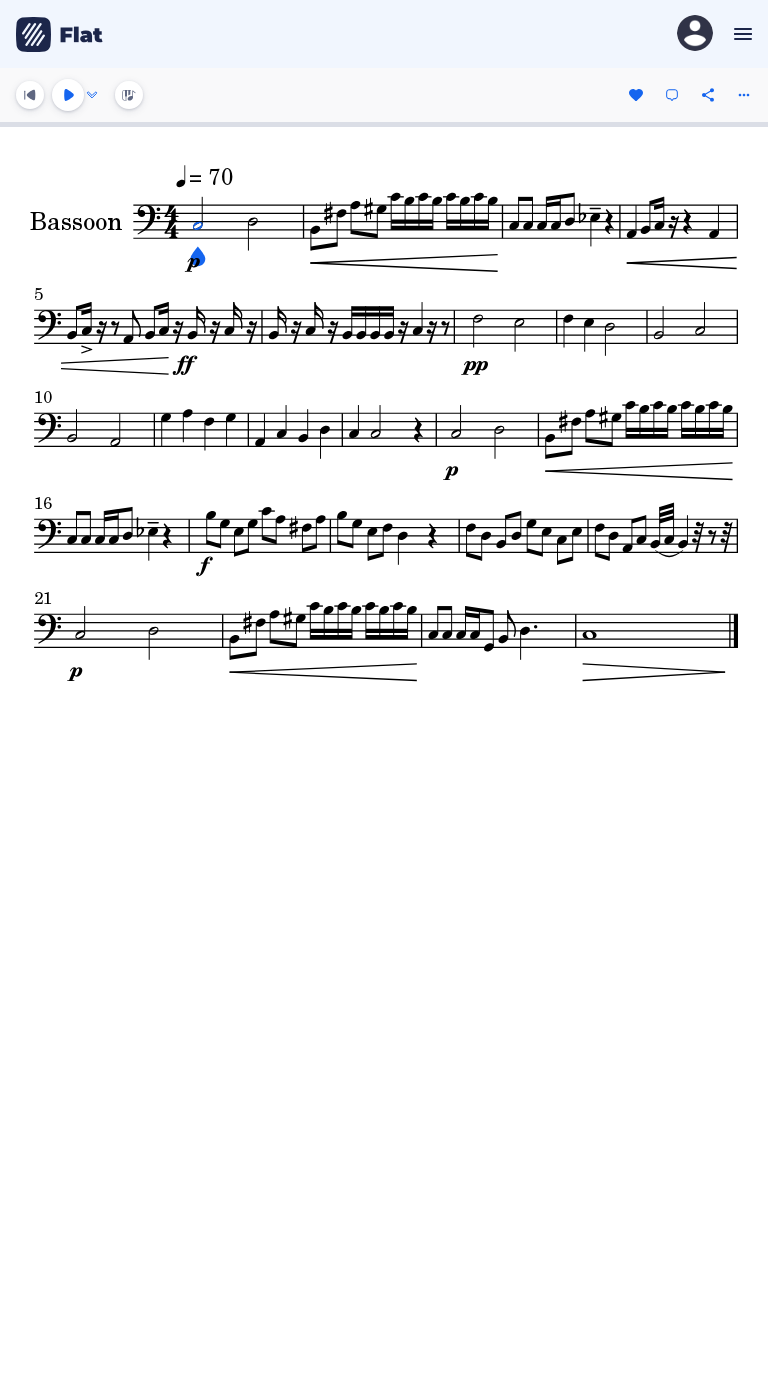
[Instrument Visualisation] (129, 95)
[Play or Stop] (68, 95)
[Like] (636, 95)
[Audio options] (92, 95)
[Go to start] (30, 95)
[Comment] (672, 95)
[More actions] (744, 95)
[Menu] (740, 34)
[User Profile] (695, 34)
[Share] (708, 95)
